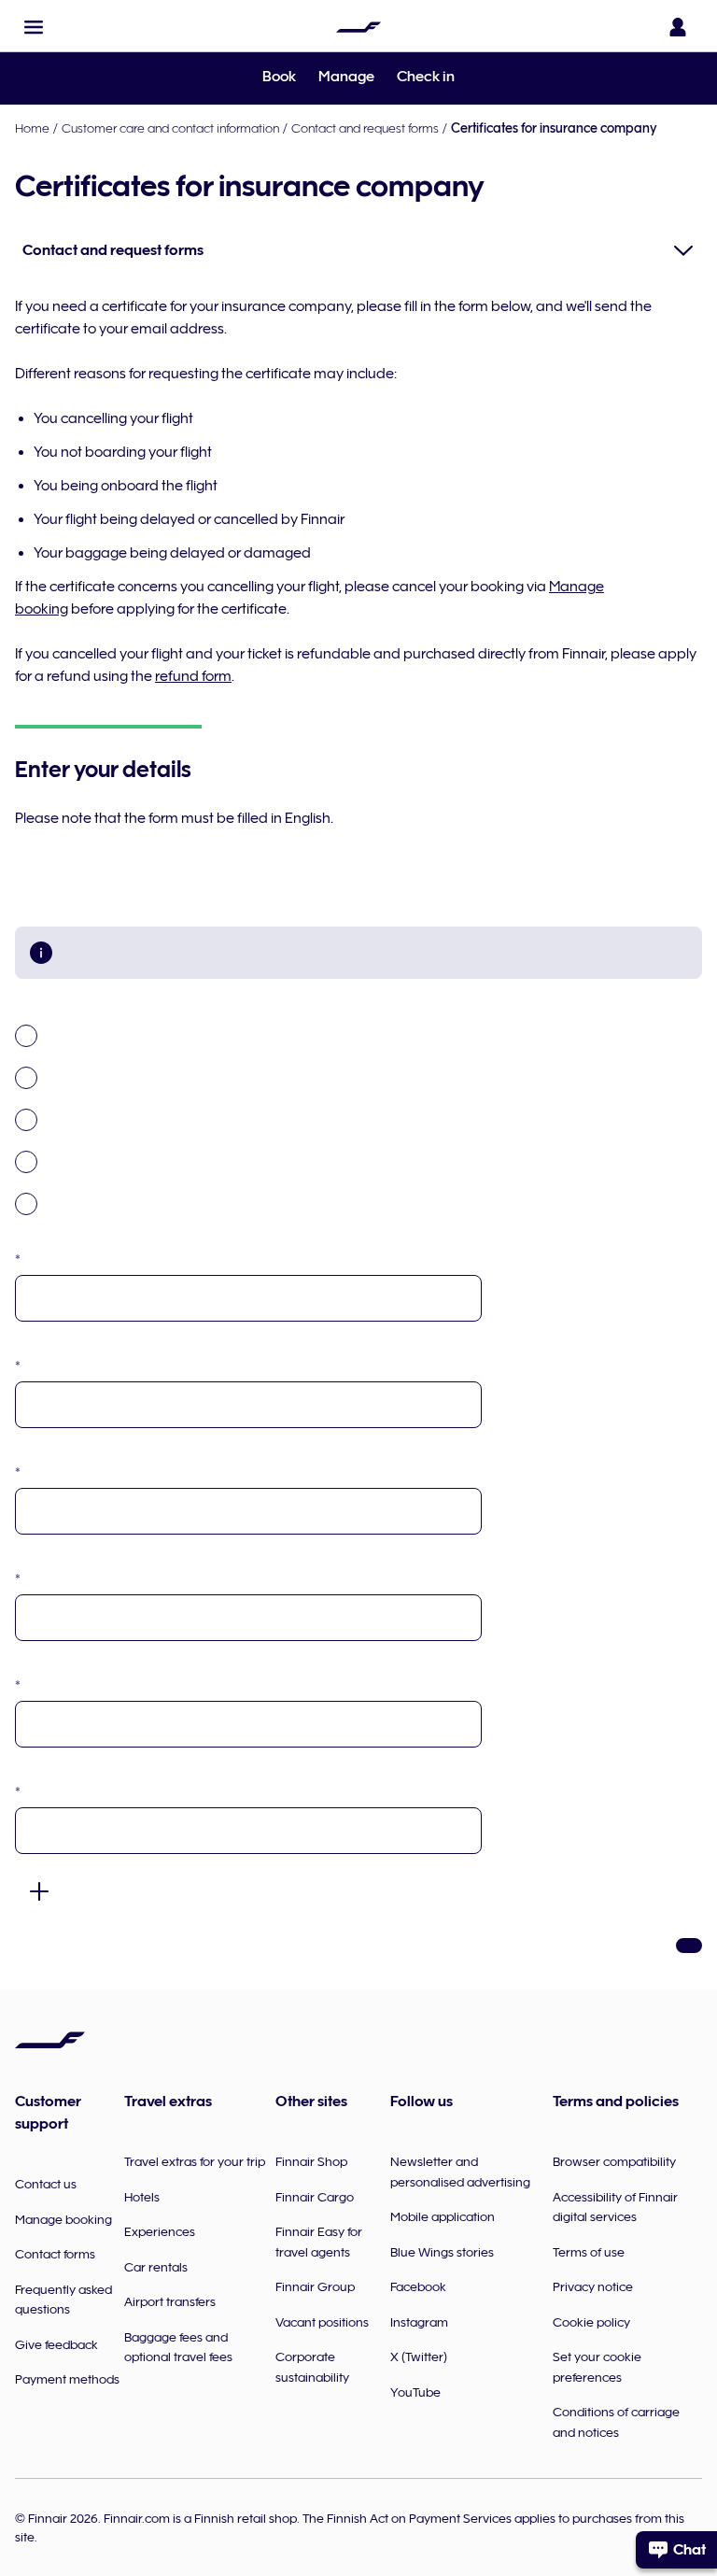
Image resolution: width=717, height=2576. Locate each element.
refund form (193, 676)
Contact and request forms (365, 128)
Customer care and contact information (170, 128)
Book (279, 77)
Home (32, 128)
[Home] (358, 27)
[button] (34, 27)
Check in (426, 77)
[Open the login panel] (678, 27)
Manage (346, 77)
